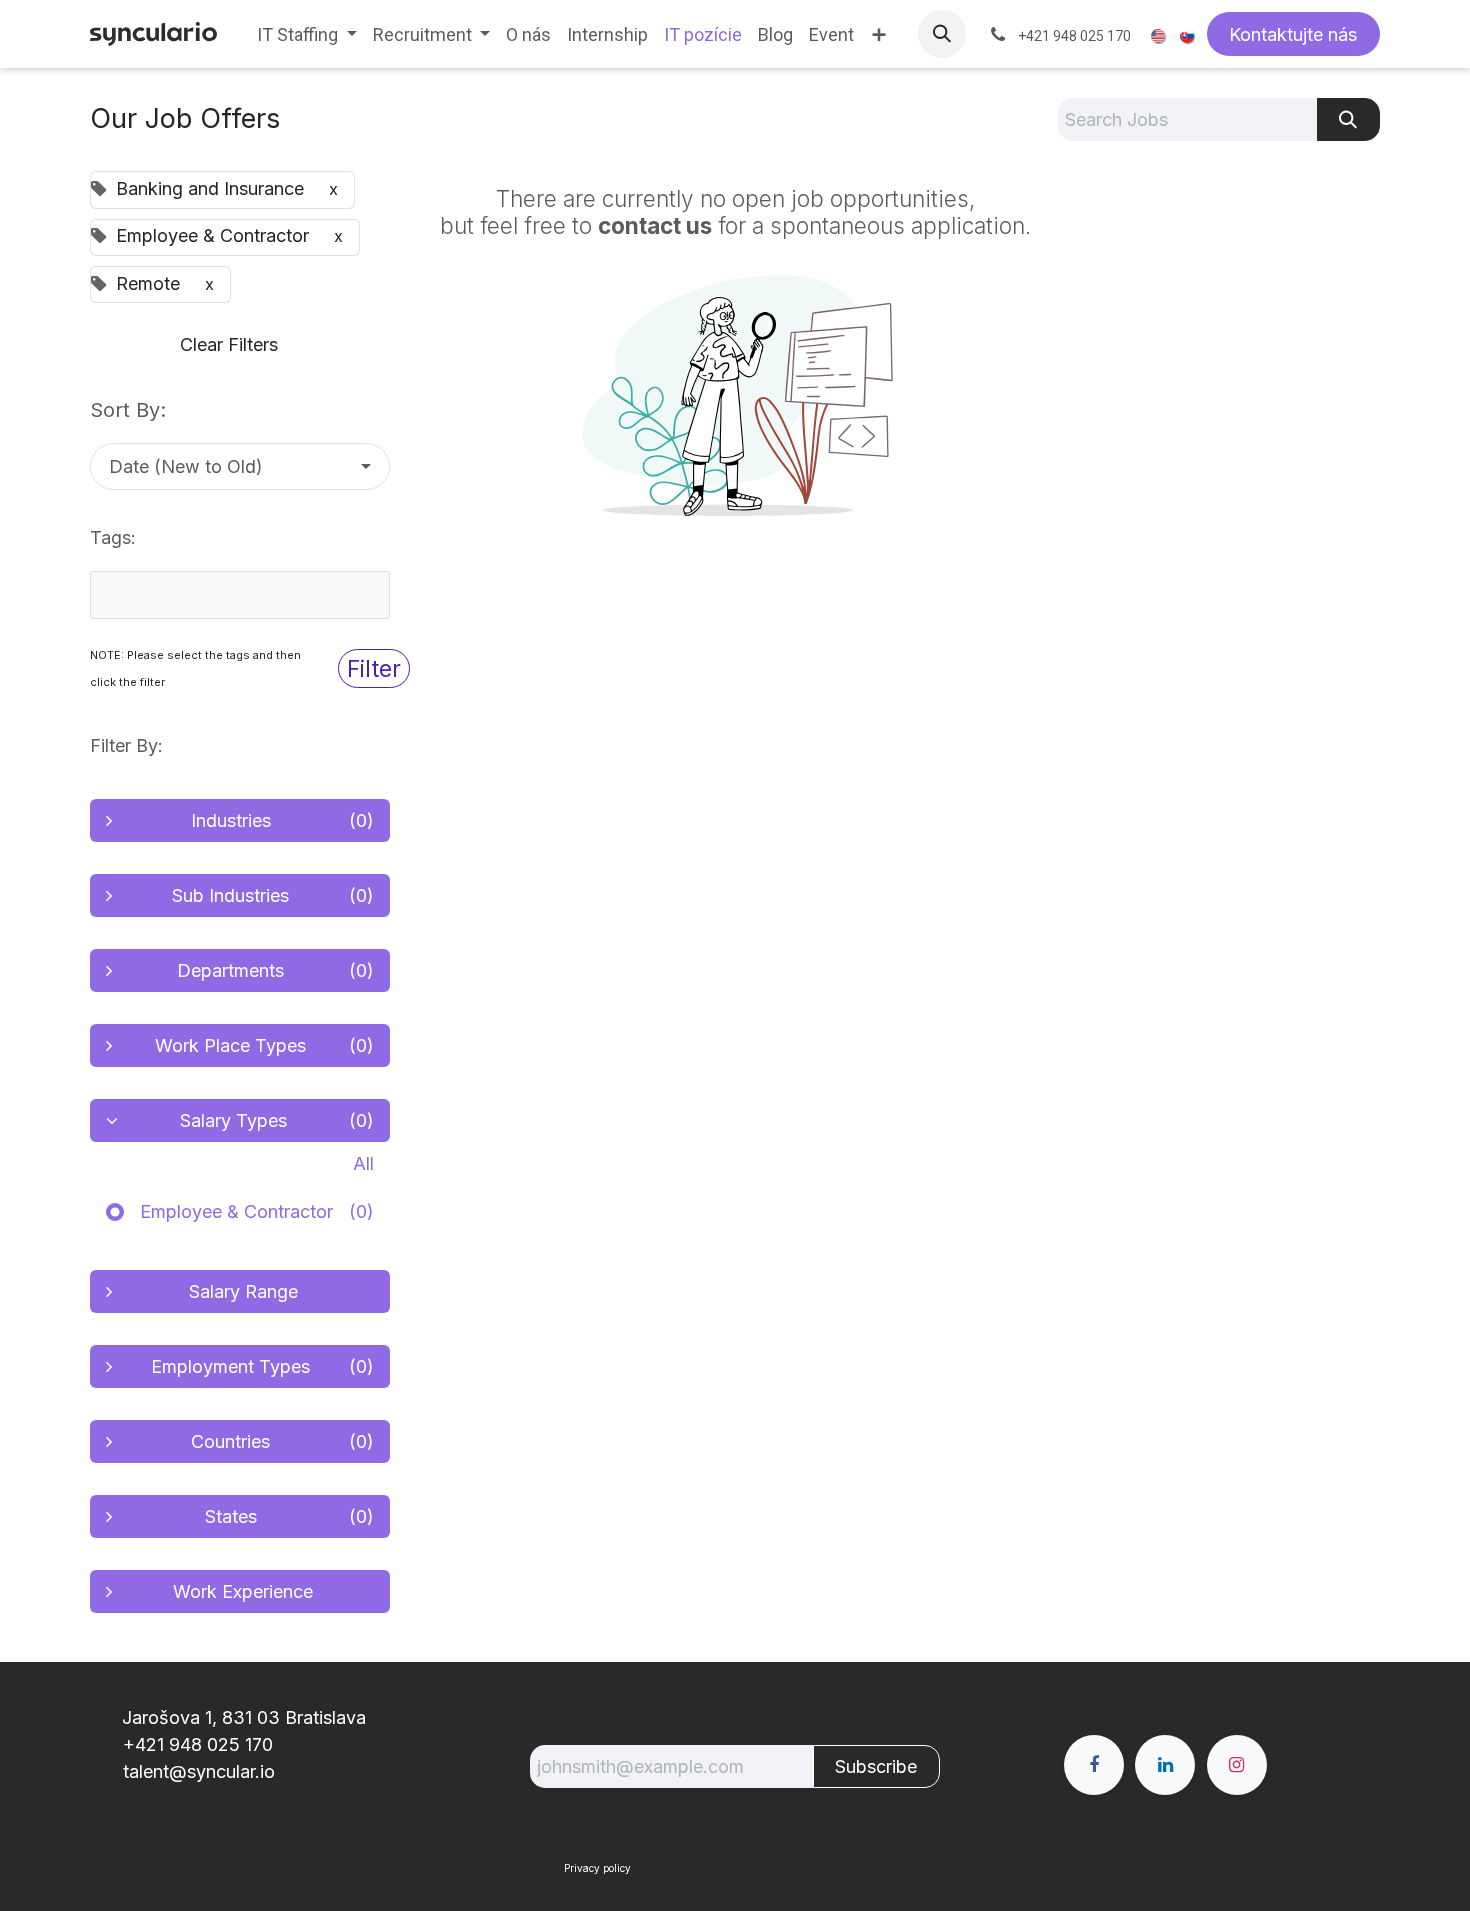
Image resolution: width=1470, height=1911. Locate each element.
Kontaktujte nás (1293, 34)
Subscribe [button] (876, 1766)
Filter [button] (374, 668)
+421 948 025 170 (195, 1744)
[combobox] (240, 594)
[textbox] (205, 594)
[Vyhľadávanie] (1348, 119)
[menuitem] (307, 34)
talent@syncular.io (196, 1771)
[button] (942, 34)
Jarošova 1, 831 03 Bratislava (244, 1717)
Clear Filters (229, 344)
